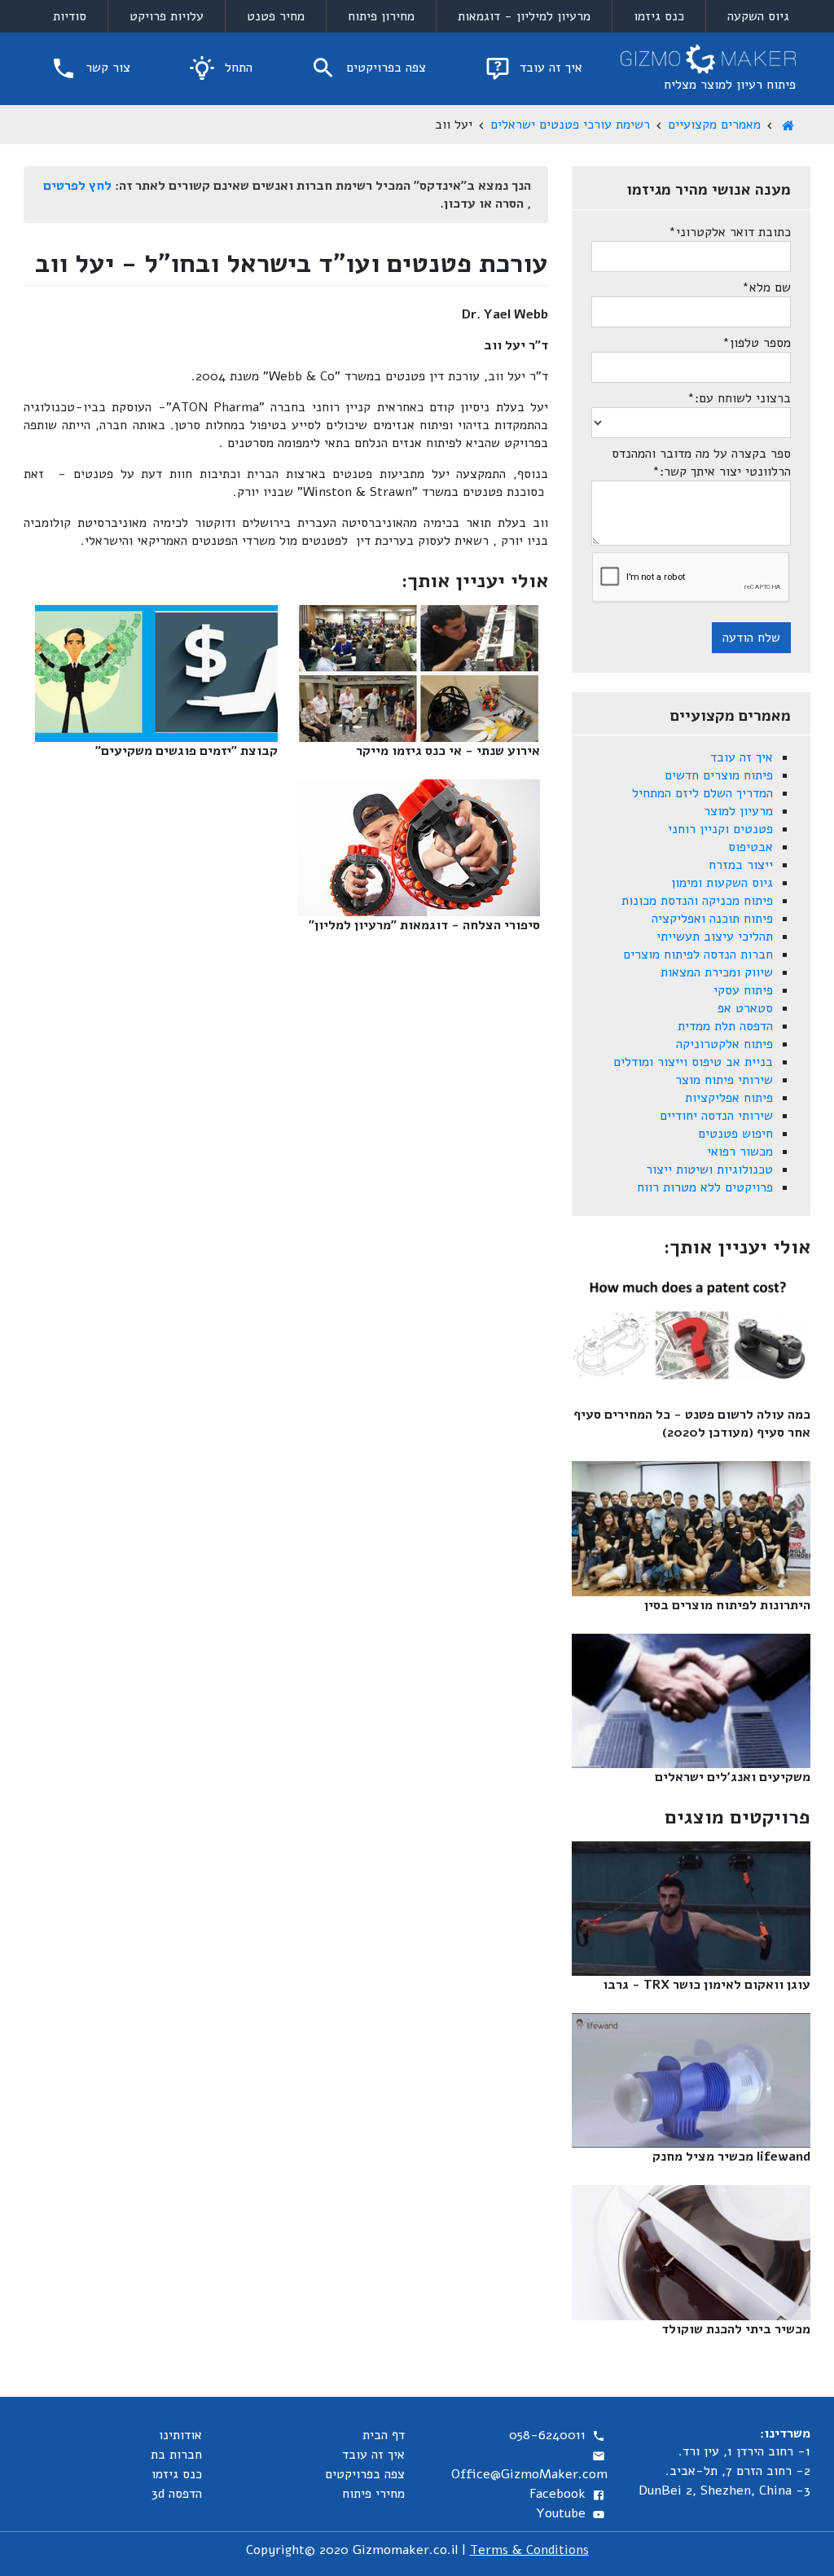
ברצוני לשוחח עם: (739, 398)
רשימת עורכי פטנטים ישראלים (570, 125)
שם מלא (766, 287)
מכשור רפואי (740, 1152)
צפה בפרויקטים (384, 68)
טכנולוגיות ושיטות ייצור (709, 1170)
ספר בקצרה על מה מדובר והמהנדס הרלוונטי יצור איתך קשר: (701, 463)
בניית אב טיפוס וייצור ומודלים (693, 1062)
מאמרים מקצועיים (714, 125)
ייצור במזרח (741, 865)
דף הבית (384, 2435)
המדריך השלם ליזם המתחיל (702, 793)
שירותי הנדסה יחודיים (716, 1116)
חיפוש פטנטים (735, 1134)
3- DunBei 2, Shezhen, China (724, 2490)
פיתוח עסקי (743, 990)
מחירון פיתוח (381, 16)
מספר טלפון (757, 343)
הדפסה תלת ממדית (725, 1026)
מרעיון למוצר (738, 811)
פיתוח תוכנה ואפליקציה (712, 919)
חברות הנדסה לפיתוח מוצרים (698, 954)
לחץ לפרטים (77, 186)
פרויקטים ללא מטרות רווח (705, 1187)
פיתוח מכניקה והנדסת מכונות (697, 901)
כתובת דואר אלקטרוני (730, 232)
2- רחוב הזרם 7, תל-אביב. (738, 2471)
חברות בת (176, 2455)
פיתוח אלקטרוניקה (724, 1044)
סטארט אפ (745, 1008)
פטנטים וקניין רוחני (720, 829)
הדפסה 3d (177, 2494)
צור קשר (106, 68)
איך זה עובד (549, 68)
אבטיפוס (751, 847)
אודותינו (180, 2435)
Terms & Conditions (529, 2550)
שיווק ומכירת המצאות (717, 972)
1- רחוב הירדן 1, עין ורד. (744, 2451)
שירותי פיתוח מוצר (724, 1080)
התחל (237, 68)
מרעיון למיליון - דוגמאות (524, 16)
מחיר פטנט (276, 16)
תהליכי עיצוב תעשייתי (715, 937)
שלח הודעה (751, 638)
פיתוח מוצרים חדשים (719, 775)
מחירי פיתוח (373, 2494)
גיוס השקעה (758, 16)
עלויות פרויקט (167, 16)
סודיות (70, 16)
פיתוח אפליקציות (729, 1098)
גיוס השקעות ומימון (722, 883)
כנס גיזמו (659, 16)
